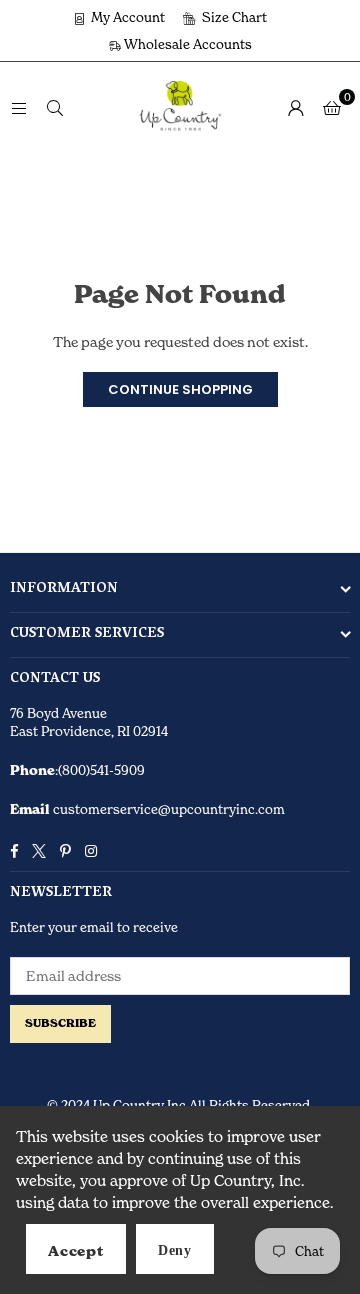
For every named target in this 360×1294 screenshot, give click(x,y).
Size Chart (233, 17)
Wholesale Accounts (186, 44)
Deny (175, 1250)
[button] (332, 107)
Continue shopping (180, 389)
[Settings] (296, 107)
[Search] (55, 106)
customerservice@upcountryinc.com (167, 809)
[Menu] (19, 106)
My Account (126, 17)
